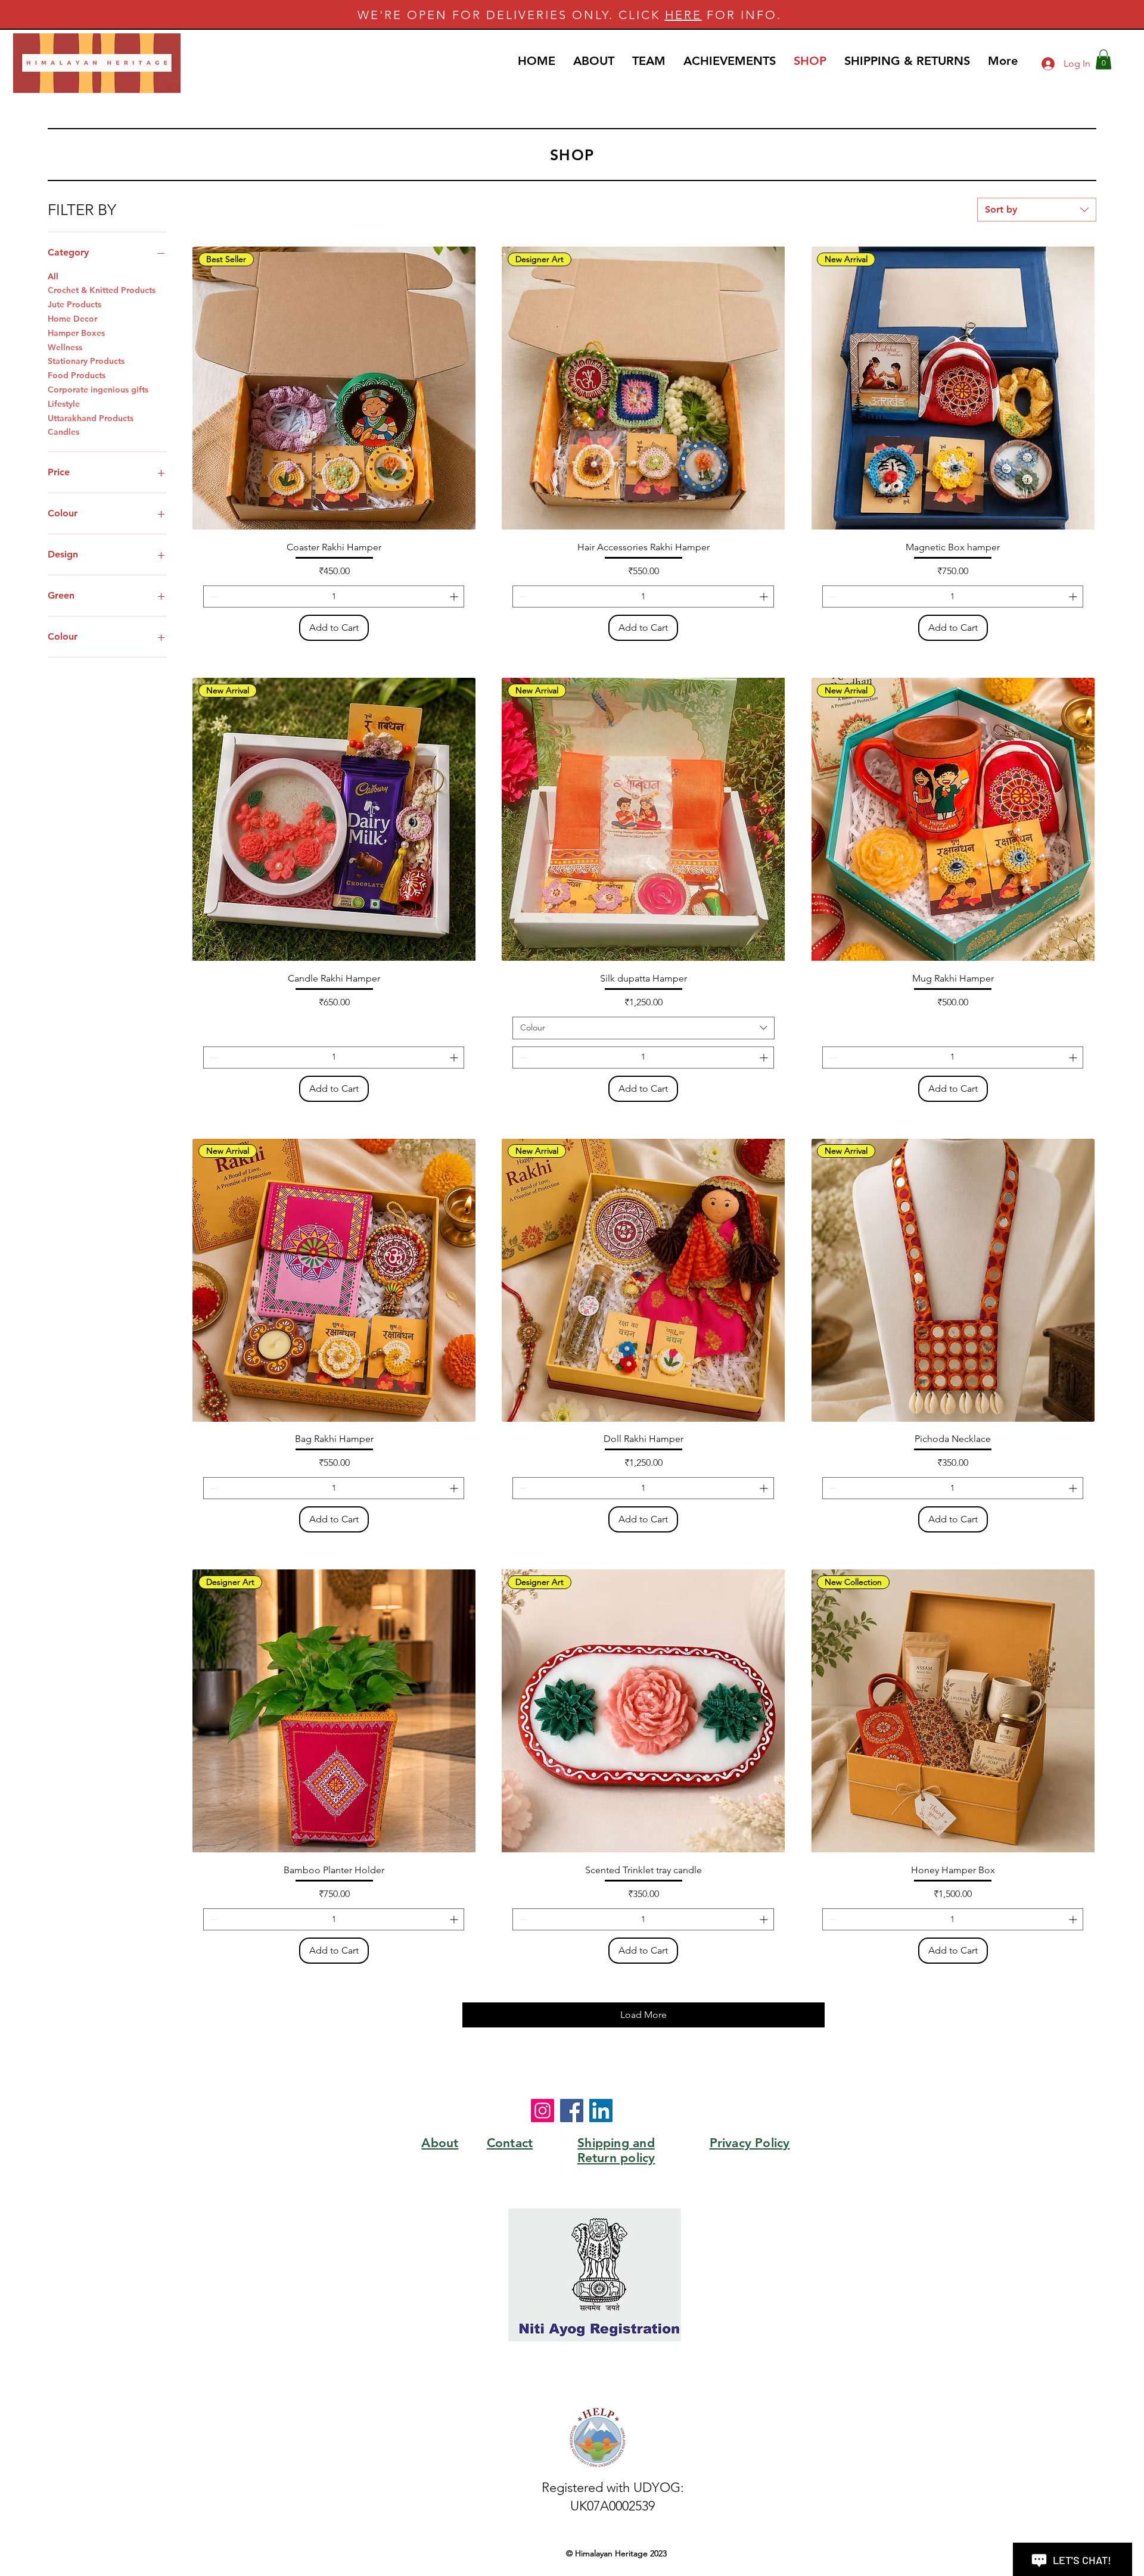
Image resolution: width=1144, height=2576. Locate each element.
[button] (1103, 59)
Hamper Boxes (76, 333)
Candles (63, 432)
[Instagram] (543, 2111)
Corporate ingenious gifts (98, 390)
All (53, 276)
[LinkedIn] (601, 2111)
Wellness (65, 347)
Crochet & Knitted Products (102, 290)
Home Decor (72, 319)
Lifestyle (64, 404)
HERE (683, 15)
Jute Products (74, 304)
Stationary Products (86, 361)
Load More (643, 2015)
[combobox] (1037, 210)
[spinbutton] (334, 597)
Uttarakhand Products (91, 418)
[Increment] (455, 597)
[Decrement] (212, 597)
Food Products (77, 375)
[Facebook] (572, 2111)
